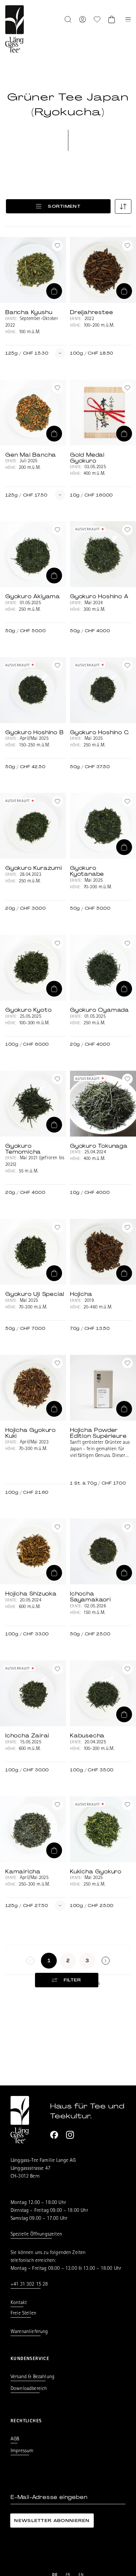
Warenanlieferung (29, 2332)
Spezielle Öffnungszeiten (36, 2235)
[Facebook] (54, 2135)
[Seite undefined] (106, 1961)
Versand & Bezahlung (33, 2377)
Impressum (22, 2451)
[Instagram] (70, 2135)
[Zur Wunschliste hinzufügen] (57, 246)
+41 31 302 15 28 (29, 2285)
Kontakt (19, 2303)
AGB (15, 2439)
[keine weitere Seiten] (30, 1961)
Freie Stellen (23, 2314)
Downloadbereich (29, 2389)
